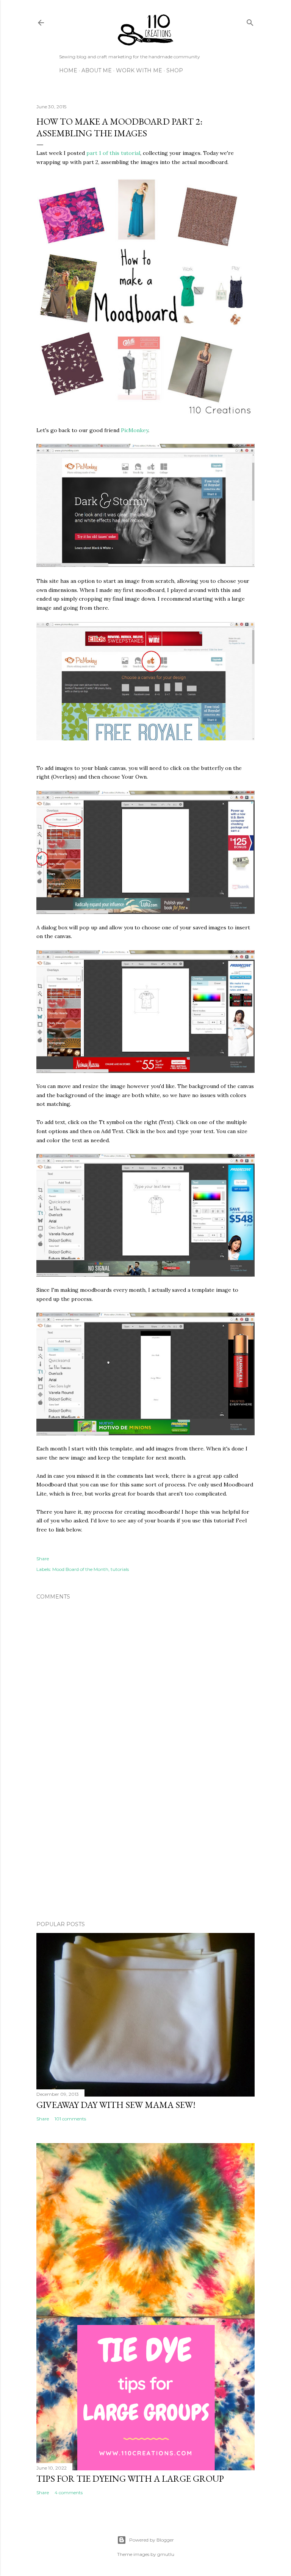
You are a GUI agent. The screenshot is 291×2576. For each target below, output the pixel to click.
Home (68, 70)
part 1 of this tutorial (113, 153)
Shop (175, 70)
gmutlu (166, 2554)
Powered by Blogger (152, 2540)
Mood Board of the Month (80, 1569)
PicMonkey (135, 430)
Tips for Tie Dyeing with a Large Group (130, 2478)
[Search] (250, 21)
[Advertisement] (145, 1849)
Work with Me (139, 70)
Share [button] (43, 1559)
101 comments (70, 2119)
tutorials (120, 1569)
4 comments (69, 2492)
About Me (97, 70)
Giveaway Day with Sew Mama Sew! (116, 2105)
